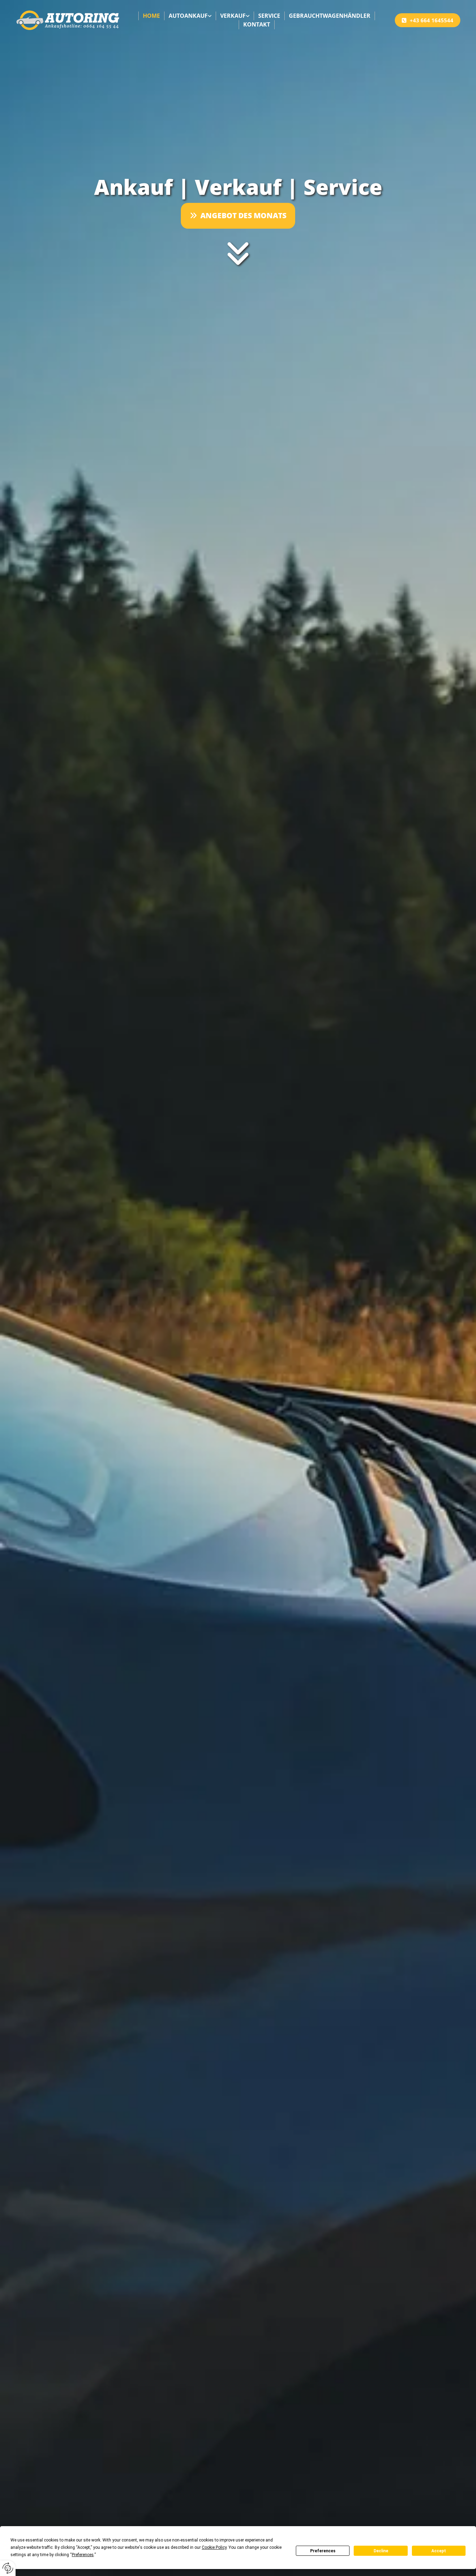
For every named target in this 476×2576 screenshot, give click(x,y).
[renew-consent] (8, 2568)
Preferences (323, 2551)
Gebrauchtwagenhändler (330, 16)
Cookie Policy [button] (214, 2547)
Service (269, 16)
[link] (190, 16)
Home (151, 16)
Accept (439, 2551)
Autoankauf (188, 16)
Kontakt (257, 24)
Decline (381, 2551)
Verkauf (233, 16)
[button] (428, 20)
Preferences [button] (83, 2555)
